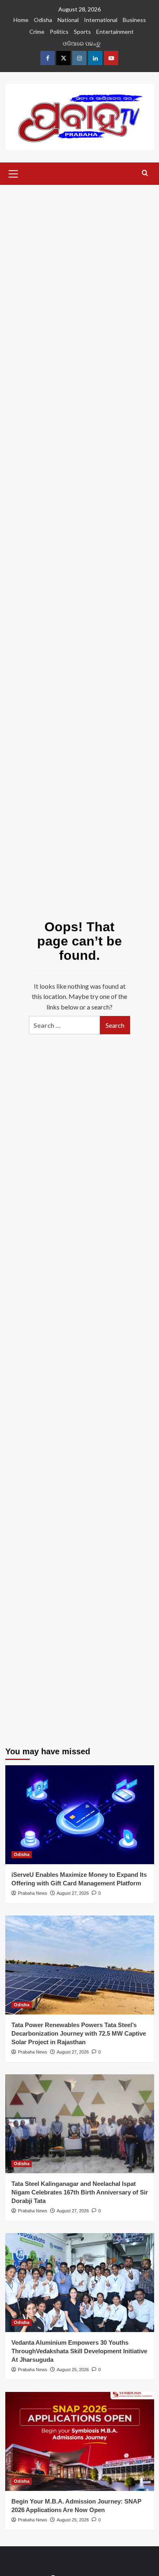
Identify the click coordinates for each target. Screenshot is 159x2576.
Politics (59, 32)
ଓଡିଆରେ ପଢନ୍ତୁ (82, 43)
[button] (13, 173)
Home (21, 20)
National (68, 20)
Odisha (43, 20)
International (101, 20)
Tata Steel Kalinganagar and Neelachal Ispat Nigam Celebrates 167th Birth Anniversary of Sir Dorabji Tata (80, 2192)
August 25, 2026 (73, 2370)
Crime (37, 32)
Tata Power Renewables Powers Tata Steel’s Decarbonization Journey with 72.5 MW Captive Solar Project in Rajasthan (79, 2033)
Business (134, 20)
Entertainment (115, 32)
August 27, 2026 (73, 1893)
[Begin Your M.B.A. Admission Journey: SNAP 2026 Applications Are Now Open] (80, 2441)
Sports (82, 32)
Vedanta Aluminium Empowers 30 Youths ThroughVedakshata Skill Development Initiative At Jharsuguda (79, 2351)
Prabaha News (33, 1893)
